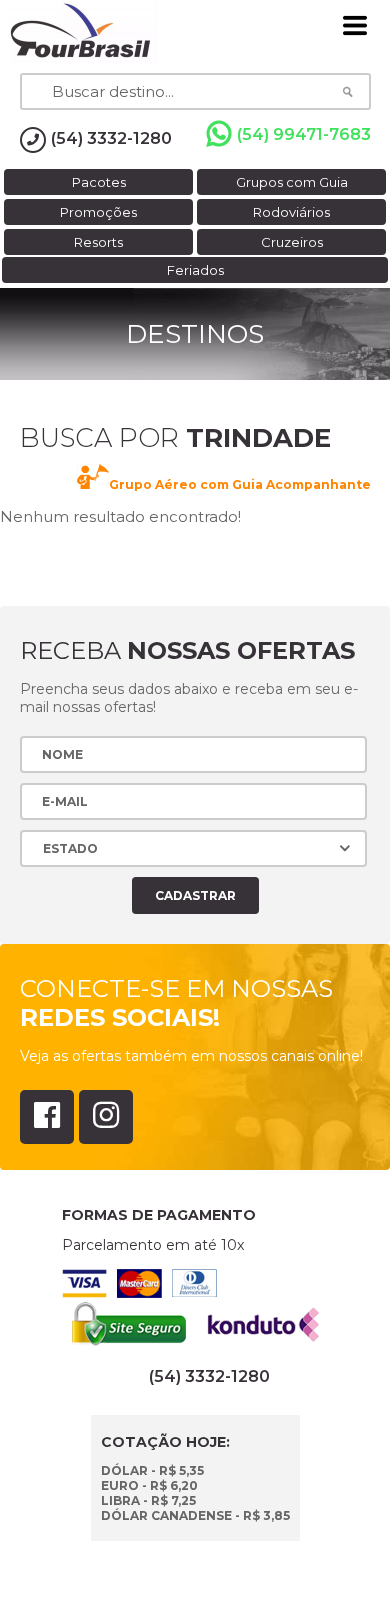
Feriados (195, 270)
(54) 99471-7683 (304, 134)
